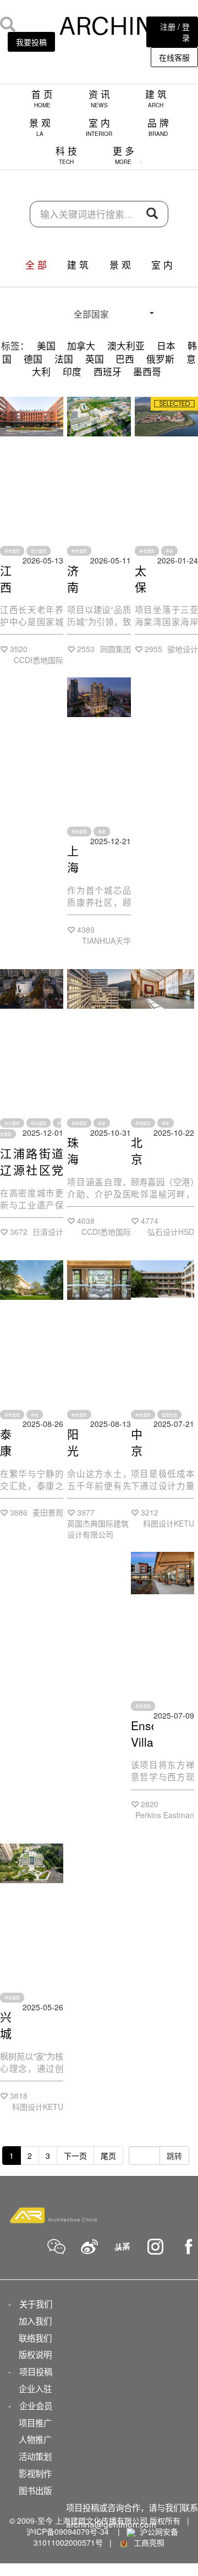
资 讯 (99, 98)
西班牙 (108, 371)
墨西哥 (147, 371)
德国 (33, 359)
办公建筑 (12, 1123)
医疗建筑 (38, 551)
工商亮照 (147, 2542)
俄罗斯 (160, 359)
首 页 (42, 98)
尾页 (108, 2156)
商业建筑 (38, 1123)
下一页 (75, 2156)
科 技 (66, 155)
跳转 (174, 2156)
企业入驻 (35, 2388)
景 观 (40, 127)
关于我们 (36, 2304)
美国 (46, 346)
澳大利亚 (126, 346)
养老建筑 (12, 551)
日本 (166, 346)
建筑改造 (169, 1414)
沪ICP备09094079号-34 (68, 2531)
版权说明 (35, 2354)
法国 (64, 359)
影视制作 (35, 2473)
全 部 (36, 265)
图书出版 (35, 2490)
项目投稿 (36, 2371)
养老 (169, 551)
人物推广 (35, 2439)
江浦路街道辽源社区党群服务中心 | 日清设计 (32, 1178)
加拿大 (81, 346)
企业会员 (36, 2405)
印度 (72, 371)
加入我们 (35, 2321)
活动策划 (35, 2456)
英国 (95, 359)
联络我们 (35, 2338)
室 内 (99, 127)
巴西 (125, 359)
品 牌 (158, 127)
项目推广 (35, 2422)
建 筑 (156, 98)
